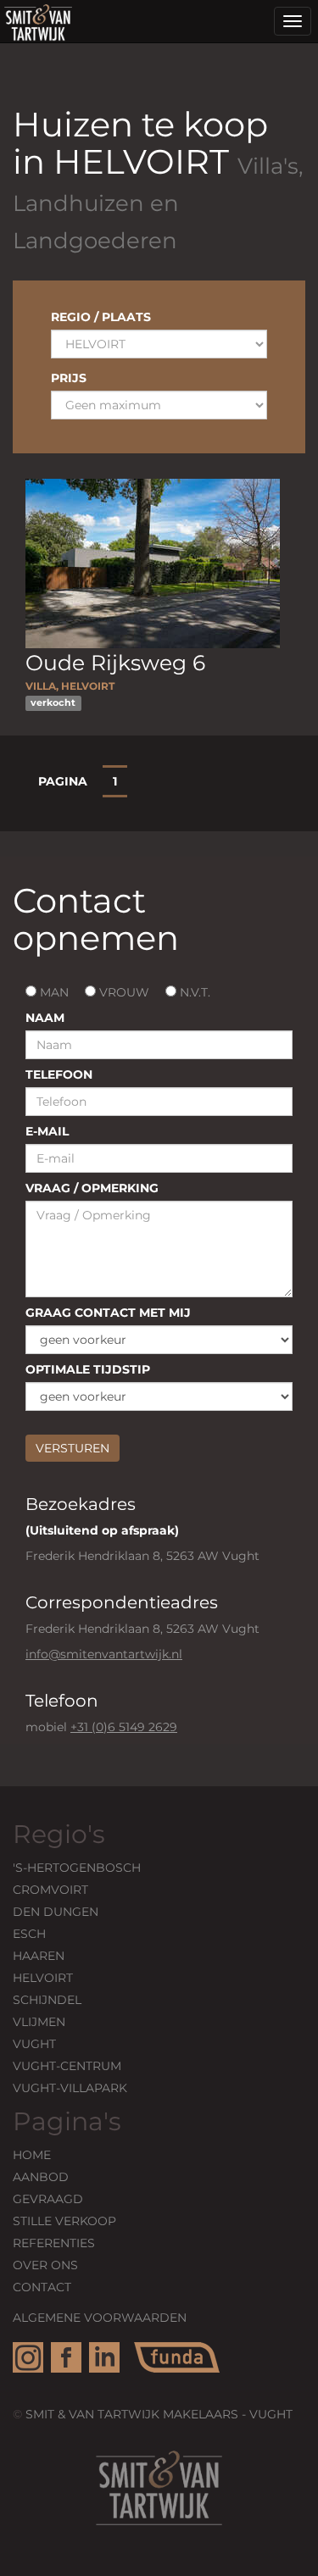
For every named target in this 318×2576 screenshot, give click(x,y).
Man (53, 992)
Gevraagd (48, 2199)
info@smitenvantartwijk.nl (104, 1654)
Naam (45, 1018)
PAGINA (63, 781)
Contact (42, 2287)
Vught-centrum (67, 2066)
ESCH (29, 1934)
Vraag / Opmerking (92, 1188)
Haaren (39, 1956)
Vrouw (123, 992)
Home (32, 2155)
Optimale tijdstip (88, 1369)
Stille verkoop (64, 2221)
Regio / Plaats (101, 317)
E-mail (47, 1131)
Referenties (54, 2243)
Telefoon (59, 1074)
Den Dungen (56, 1912)
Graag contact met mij (108, 1313)
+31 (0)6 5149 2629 (124, 1727)
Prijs (69, 378)
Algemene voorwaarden (100, 2318)
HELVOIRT (43, 1978)
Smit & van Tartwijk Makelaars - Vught (159, 2414)
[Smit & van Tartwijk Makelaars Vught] (38, 21)
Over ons (45, 2265)
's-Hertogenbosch (77, 1868)
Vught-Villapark (70, 2088)
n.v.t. (193, 992)
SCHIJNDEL (47, 2000)
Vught (34, 2044)
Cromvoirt (50, 1890)
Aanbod (41, 2177)
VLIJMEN (39, 2022)
